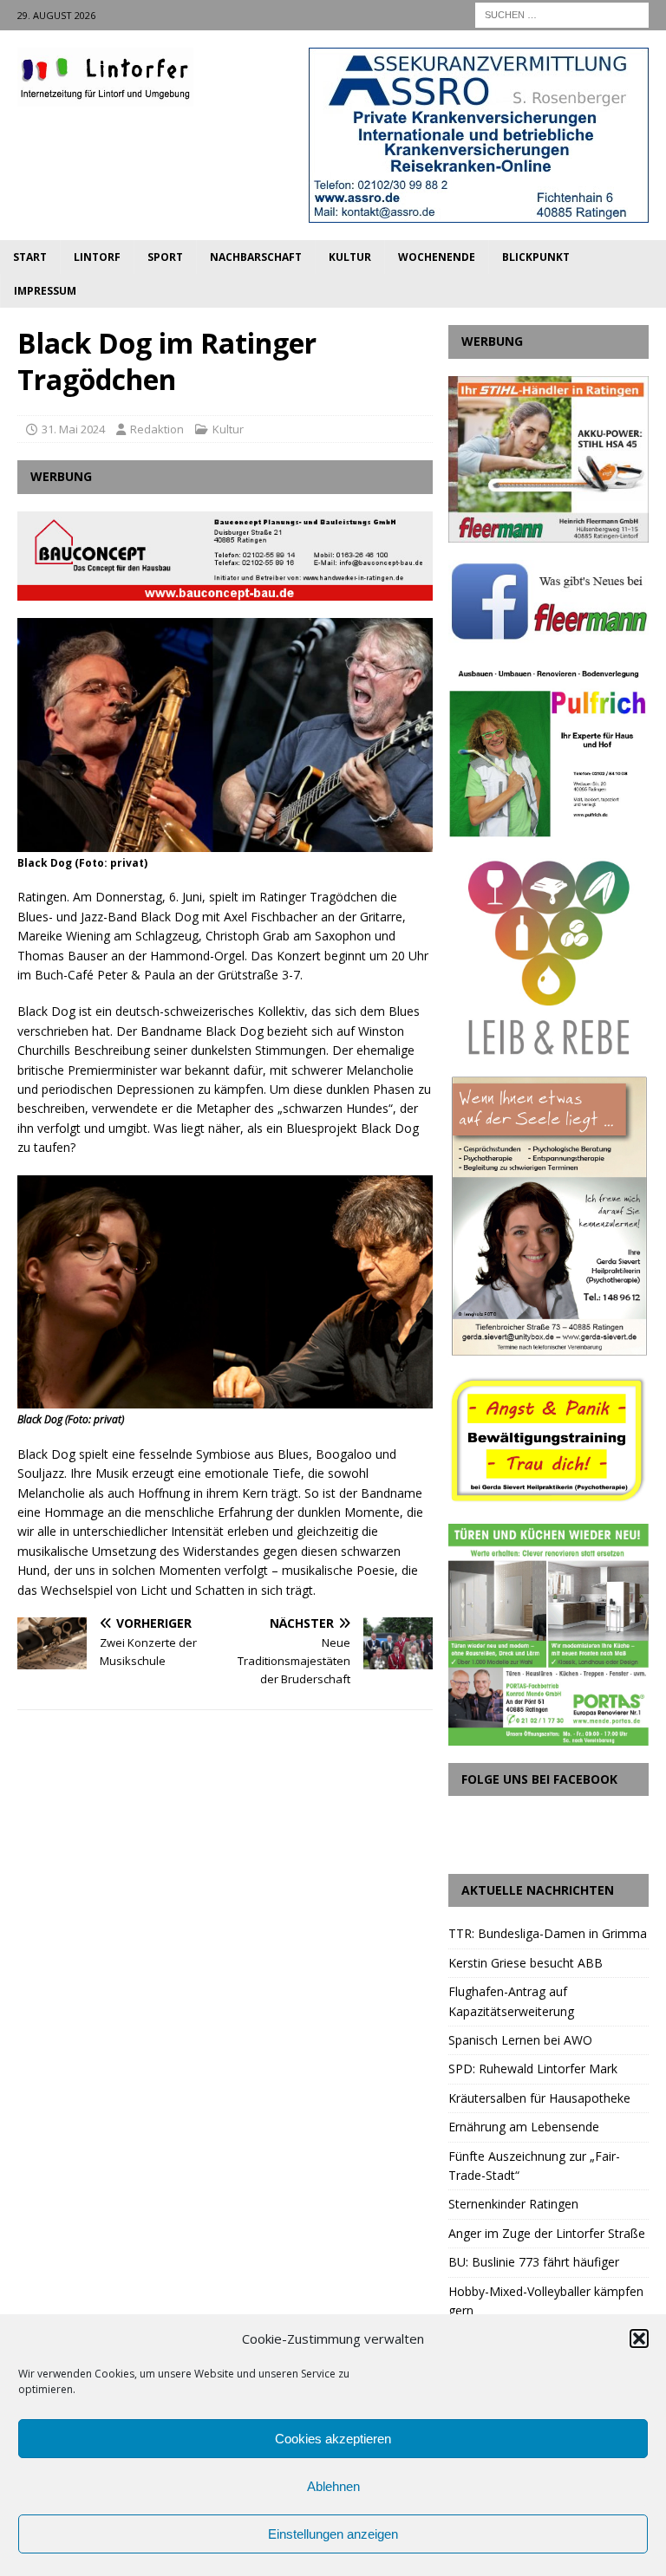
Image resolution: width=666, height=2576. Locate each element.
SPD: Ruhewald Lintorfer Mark (533, 2069)
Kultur (350, 257)
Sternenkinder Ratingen (513, 2204)
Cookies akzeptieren (333, 2439)
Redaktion (157, 429)
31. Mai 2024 (73, 429)
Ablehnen (333, 2486)
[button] (639, 2339)
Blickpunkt (536, 257)
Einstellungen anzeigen (333, 2534)
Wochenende (437, 257)
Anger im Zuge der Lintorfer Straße (547, 2233)
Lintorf (97, 257)
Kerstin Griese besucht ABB (526, 1963)
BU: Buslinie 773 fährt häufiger (534, 2262)
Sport (165, 257)
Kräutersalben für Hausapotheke (539, 2098)
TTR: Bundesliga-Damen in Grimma (548, 1933)
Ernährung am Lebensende (524, 2127)
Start (30, 257)
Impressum (45, 291)
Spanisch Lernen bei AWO (520, 2040)
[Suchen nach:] (562, 13)
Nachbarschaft (256, 257)
